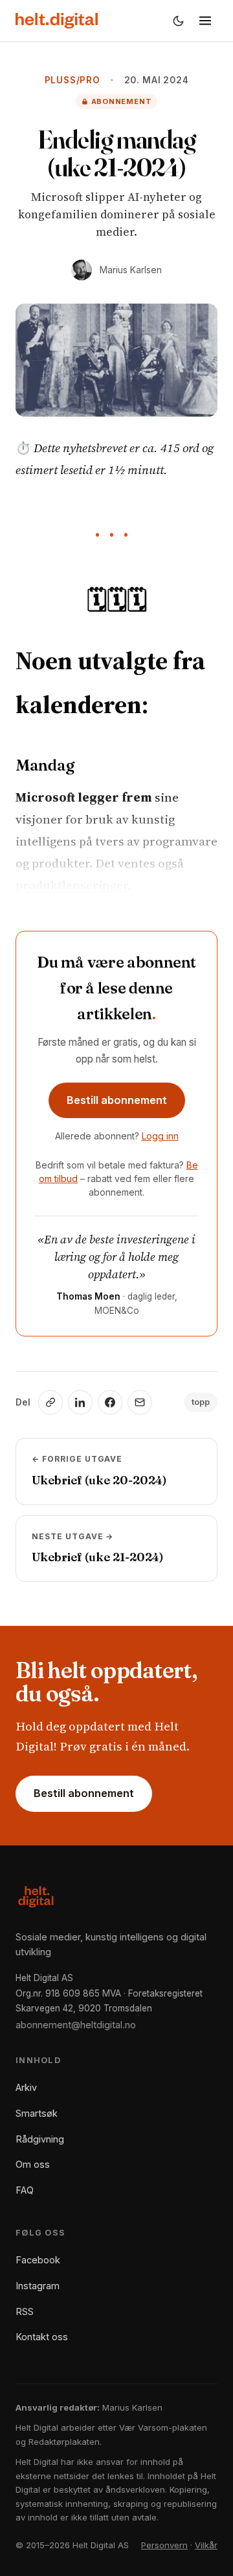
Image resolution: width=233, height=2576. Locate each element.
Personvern (164, 2545)
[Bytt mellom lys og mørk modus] (178, 21)
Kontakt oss (42, 2337)
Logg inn (160, 1136)
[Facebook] (110, 1402)
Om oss (33, 2164)
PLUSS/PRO (72, 80)
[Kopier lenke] (50, 1402)
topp (201, 1402)
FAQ (25, 2190)
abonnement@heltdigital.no (76, 2025)
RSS (25, 2311)
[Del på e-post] (140, 1402)
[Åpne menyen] (205, 21)
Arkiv (26, 2087)
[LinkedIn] (80, 1402)
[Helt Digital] (57, 21)
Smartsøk (37, 2113)
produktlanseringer (72, 885)
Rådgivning (40, 2139)
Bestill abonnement (117, 1100)
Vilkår (206, 2545)
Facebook (38, 2260)
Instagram (38, 2286)
